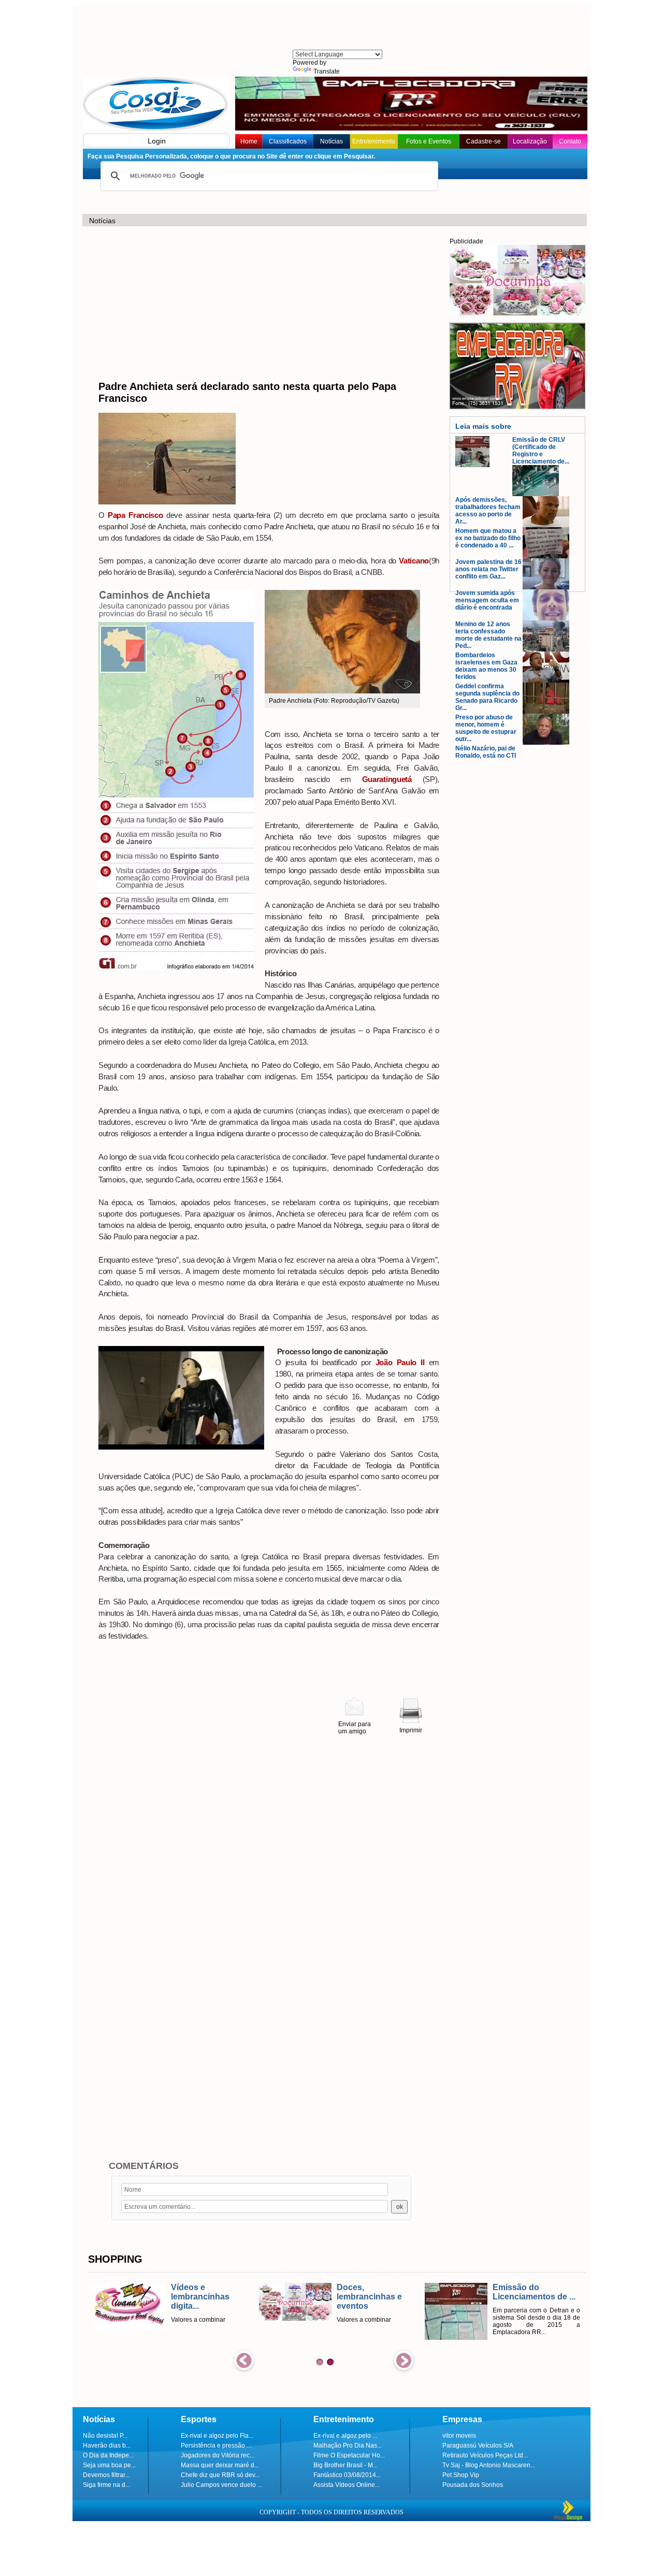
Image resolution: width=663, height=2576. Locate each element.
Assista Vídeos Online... (347, 2485)
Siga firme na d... (106, 2485)
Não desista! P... (105, 2436)
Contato (570, 141)
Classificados (288, 141)
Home (249, 141)
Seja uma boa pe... (109, 2465)
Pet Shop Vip (461, 2475)
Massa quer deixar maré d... (220, 2465)
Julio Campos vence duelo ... (221, 2485)
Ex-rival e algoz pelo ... (345, 2436)
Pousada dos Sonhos (473, 2485)
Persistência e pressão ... (216, 2445)
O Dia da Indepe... (108, 2455)
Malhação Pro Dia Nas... (348, 2445)
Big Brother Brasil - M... (345, 2465)
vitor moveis (459, 2436)
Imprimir (411, 1730)
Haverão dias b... (107, 2445)
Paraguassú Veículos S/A (478, 2445)
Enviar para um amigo (355, 1728)
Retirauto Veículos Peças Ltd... (485, 2455)
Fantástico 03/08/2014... (347, 2475)
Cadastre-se (484, 141)
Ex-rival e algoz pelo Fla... (217, 2436)
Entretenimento (374, 141)
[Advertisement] (337, 28)
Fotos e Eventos (429, 141)
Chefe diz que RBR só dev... (220, 2475)
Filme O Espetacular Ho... (349, 2455)
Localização (530, 141)
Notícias (331, 141)
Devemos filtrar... (106, 2475)
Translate (327, 71)
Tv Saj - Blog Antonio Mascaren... (489, 2465)
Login (157, 141)
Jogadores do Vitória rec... (218, 2455)
